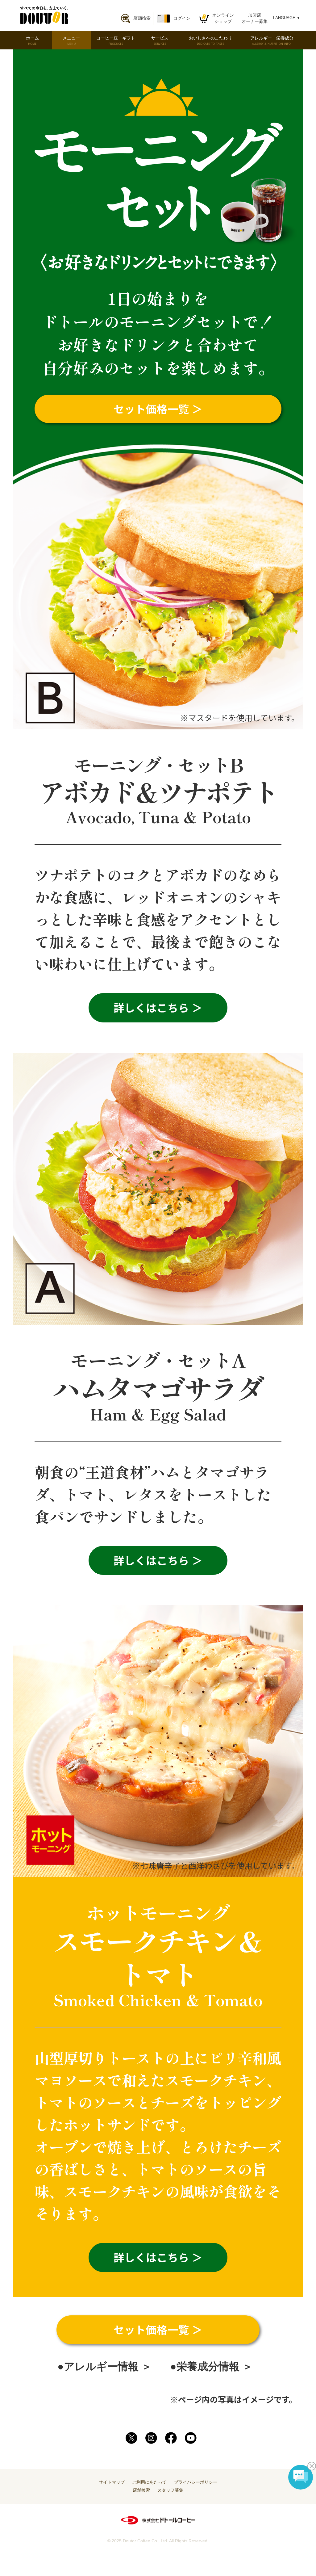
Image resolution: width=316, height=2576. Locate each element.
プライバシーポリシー (196, 2482)
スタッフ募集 (170, 2490)
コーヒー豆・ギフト (116, 41)
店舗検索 (141, 2490)
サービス (160, 41)
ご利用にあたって (149, 2482)
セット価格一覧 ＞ (158, 2329)
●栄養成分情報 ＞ (211, 2366)
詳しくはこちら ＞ (158, 1007)
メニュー (71, 41)
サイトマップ (112, 2482)
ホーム (32, 41)
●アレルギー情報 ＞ (105, 2366)
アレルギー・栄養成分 (272, 41)
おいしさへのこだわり (210, 41)
